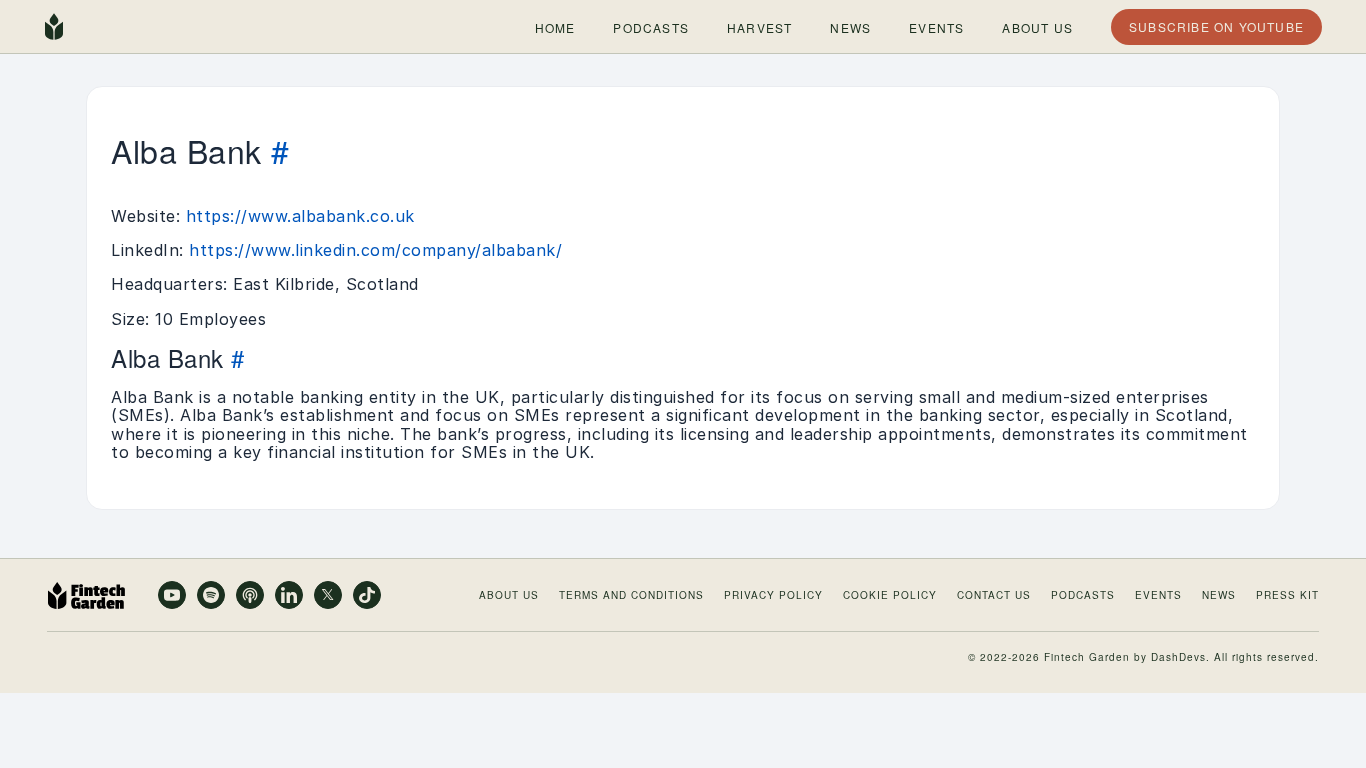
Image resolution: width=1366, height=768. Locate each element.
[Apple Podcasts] (250, 595)
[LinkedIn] (289, 595)
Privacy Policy (773, 595)
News (850, 26)
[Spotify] (211, 595)
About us (1037, 26)
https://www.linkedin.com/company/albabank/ (375, 250)
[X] (328, 595)
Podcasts (651, 26)
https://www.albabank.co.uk (300, 216)
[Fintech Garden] (54, 27)
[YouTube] (172, 595)
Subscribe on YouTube (1216, 26)
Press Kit (1287, 595)
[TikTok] (367, 595)
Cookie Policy (890, 595)
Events (936, 26)
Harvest (758, 26)
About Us (509, 595)
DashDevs (1178, 657)
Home (554, 26)
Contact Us (994, 595)
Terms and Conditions (631, 595)
